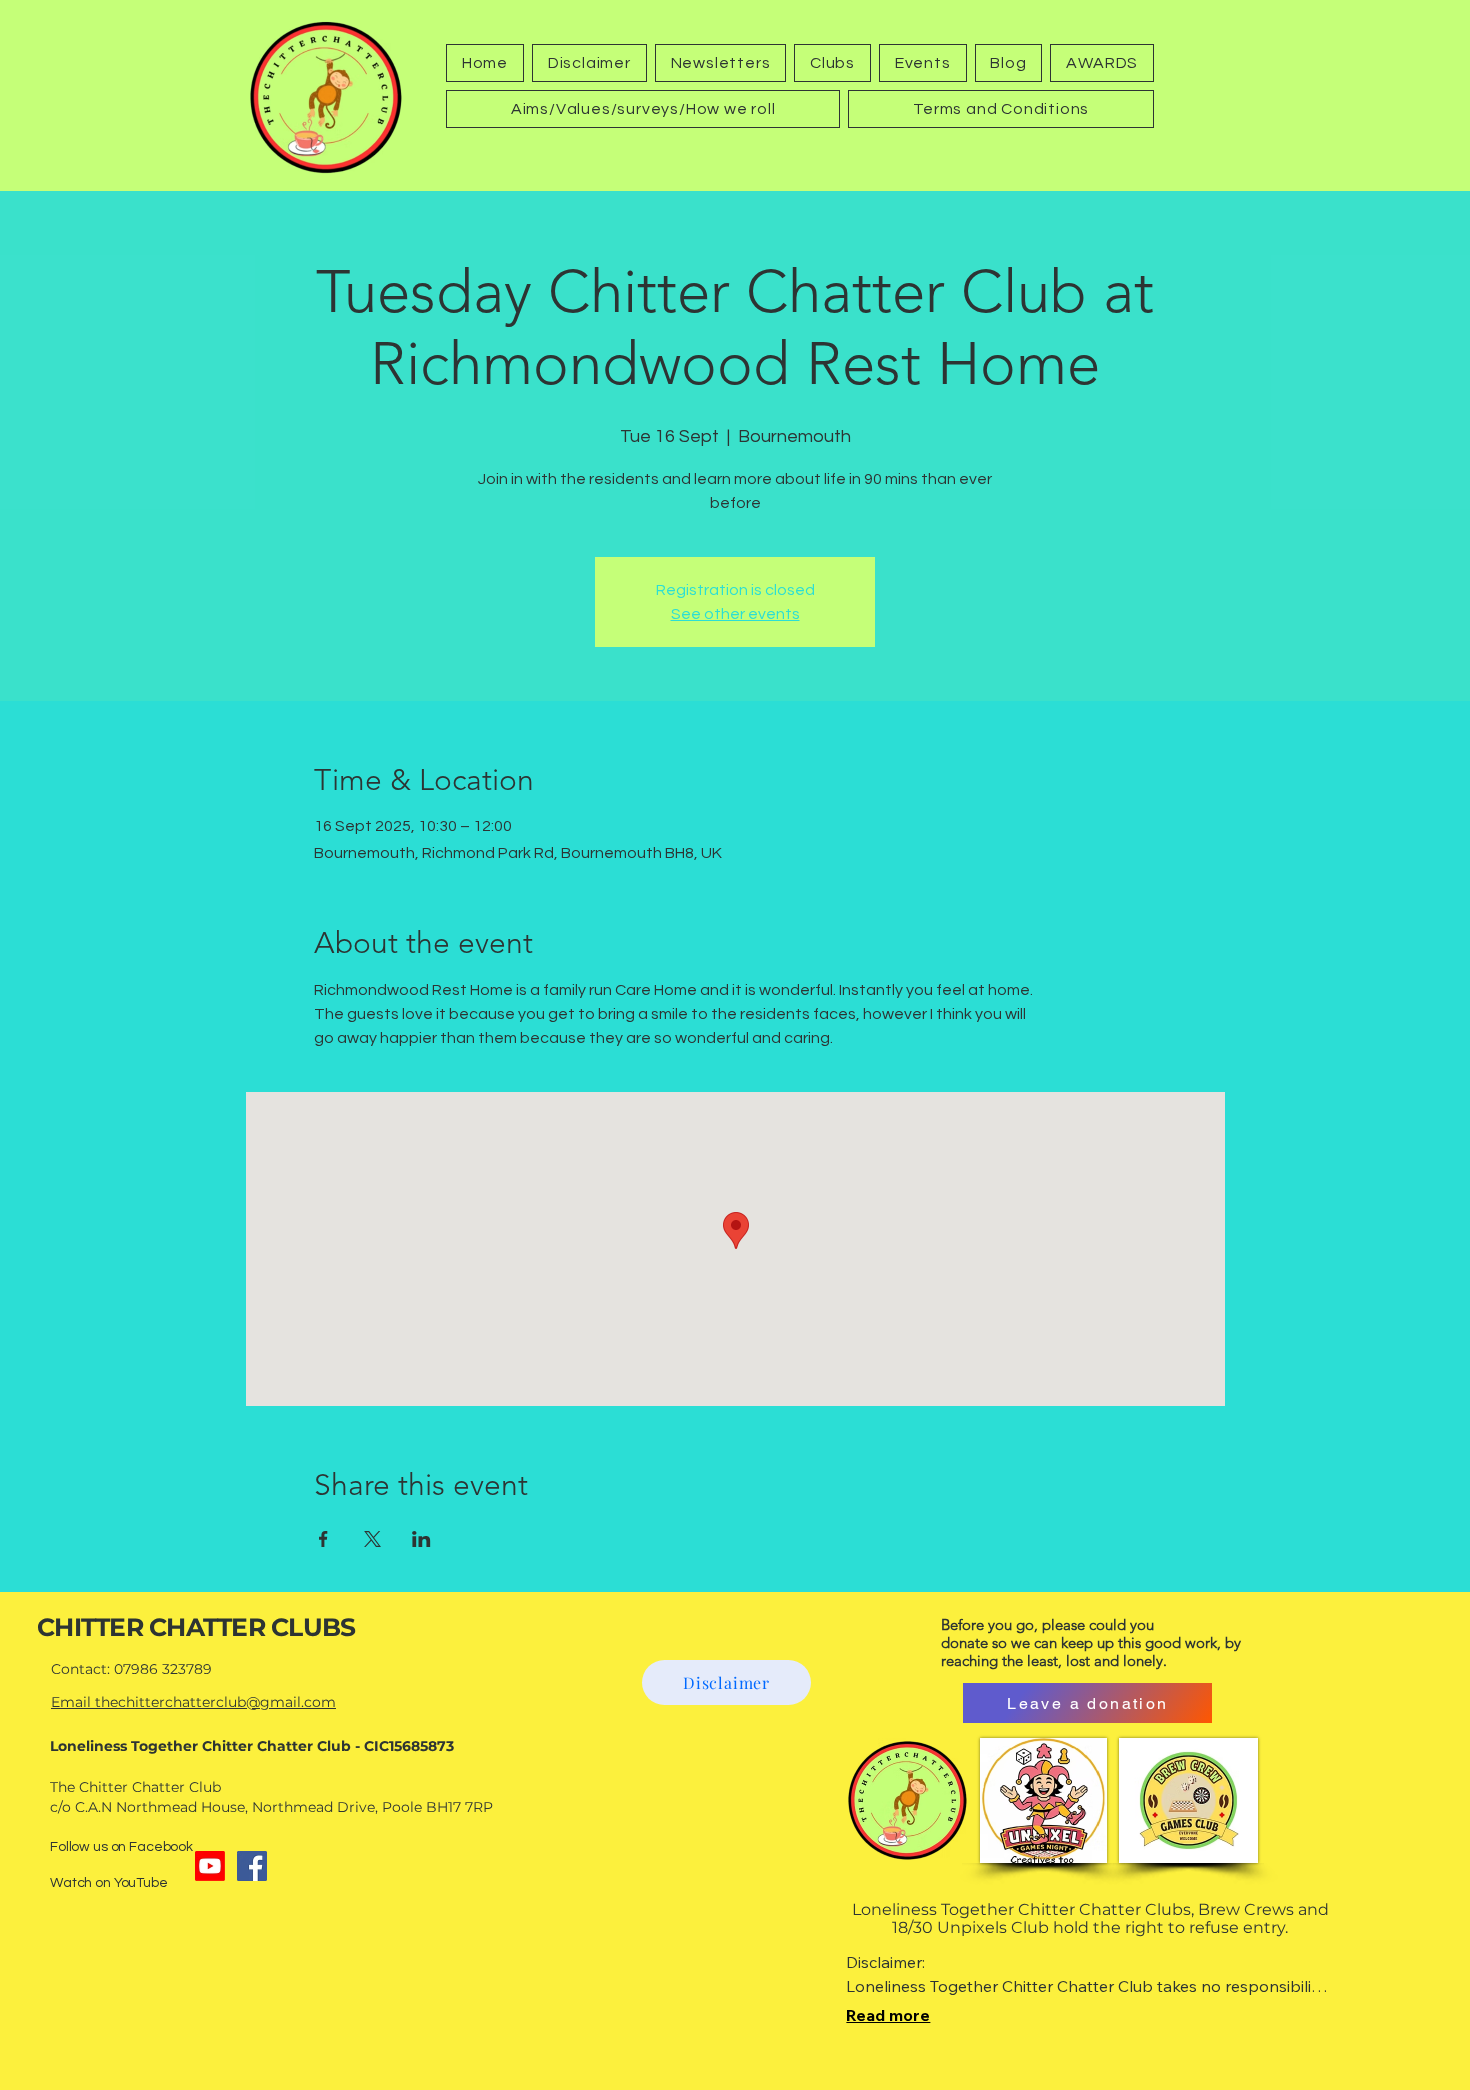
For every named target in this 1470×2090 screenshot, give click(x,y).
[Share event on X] (372, 1539)
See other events (735, 614)
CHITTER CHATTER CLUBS (196, 1627)
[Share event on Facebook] (323, 1539)
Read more (888, 2015)
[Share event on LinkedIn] (421, 1539)
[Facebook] (252, 1866)
